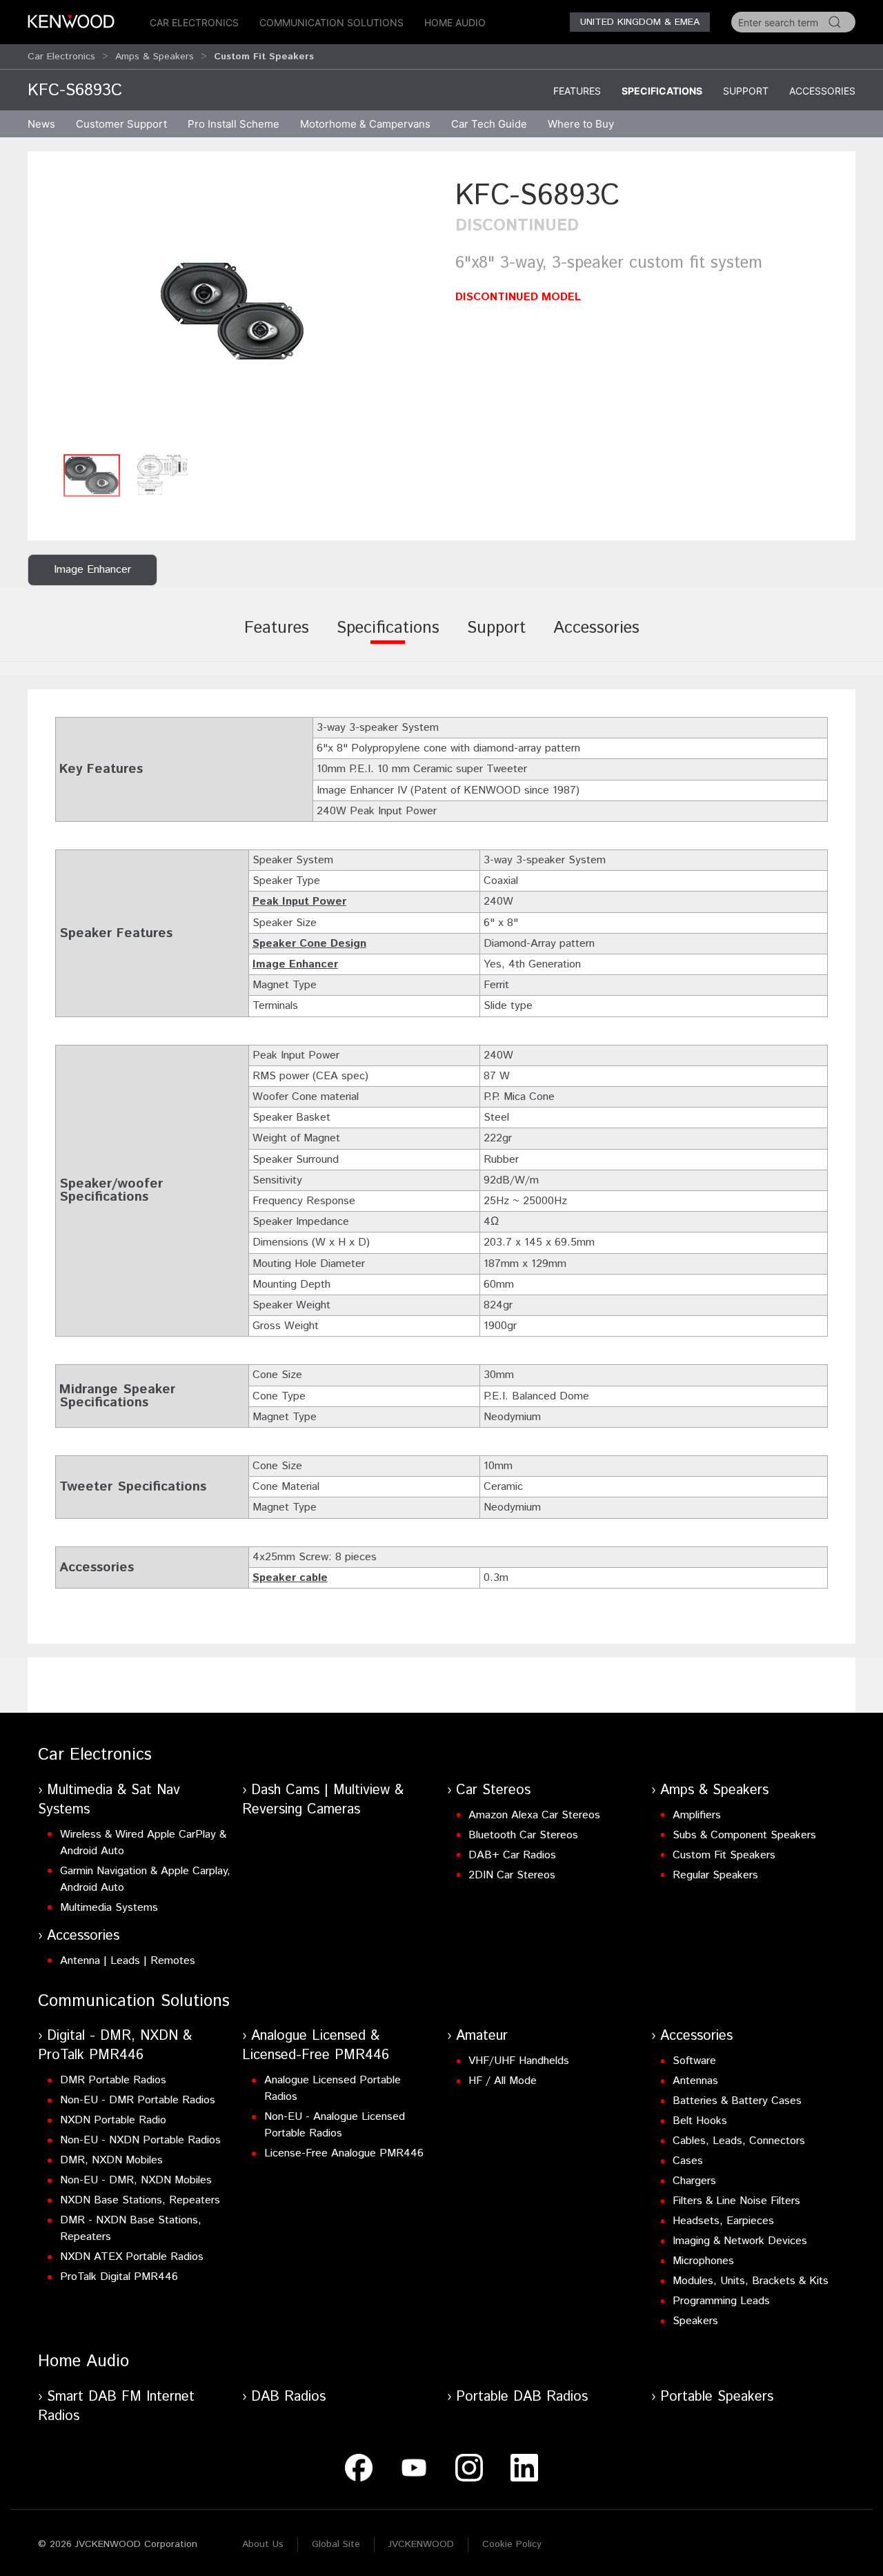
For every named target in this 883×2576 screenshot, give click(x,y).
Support (746, 91)
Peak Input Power (299, 902)
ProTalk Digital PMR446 (119, 2277)
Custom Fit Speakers (724, 1855)
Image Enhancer (295, 964)
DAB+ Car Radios (512, 1855)
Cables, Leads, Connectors (739, 2141)
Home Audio (455, 22)
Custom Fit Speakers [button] (264, 57)
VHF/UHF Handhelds (519, 2061)
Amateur (482, 2036)
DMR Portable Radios (113, 2080)
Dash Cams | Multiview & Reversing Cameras (323, 1800)
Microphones (703, 2261)
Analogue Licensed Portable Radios (333, 2088)
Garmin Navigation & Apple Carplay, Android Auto (145, 1879)
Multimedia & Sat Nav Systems (109, 1800)
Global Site (336, 2544)
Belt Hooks (700, 2121)
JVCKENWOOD (421, 2544)
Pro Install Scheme (234, 124)
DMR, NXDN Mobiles (111, 2160)
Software (694, 2061)
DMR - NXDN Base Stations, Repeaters (131, 2229)
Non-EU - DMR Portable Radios (138, 2100)
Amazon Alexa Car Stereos (534, 1815)
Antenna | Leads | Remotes (128, 1961)
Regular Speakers (715, 1875)
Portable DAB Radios (522, 2397)
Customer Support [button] (121, 124)
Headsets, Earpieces (723, 2221)
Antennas (695, 2081)
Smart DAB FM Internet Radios (116, 2407)
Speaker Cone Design (309, 944)
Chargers (694, 2181)
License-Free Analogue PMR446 (344, 2153)
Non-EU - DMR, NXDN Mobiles (136, 2180)
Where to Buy (581, 124)
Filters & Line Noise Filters (736, 2201)
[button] (235, 311)
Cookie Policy (512, 2544)
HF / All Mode (503, 2081)
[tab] (277, 638)
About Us (263, 2544)
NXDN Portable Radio (113, 2120)
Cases (688, 2161)
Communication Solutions (331, 22)
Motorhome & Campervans (365, 124)
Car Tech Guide (489, 124)
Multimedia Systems (109, 1908)
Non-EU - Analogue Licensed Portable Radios (335, 2125)
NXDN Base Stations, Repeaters (140, 2200)
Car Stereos (493, 1790)
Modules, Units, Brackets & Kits (751, 2281)
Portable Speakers (717, 2397)
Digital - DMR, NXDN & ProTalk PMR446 (115, 2046)
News (41, 124)
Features (577, 91)
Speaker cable (290, 1578)
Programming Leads (721, 2301)
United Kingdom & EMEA (640, 22)
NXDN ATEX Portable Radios (132, 2257)
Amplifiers (697, 1815)
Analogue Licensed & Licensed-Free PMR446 (316, 2046)
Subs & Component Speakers (744, 1835)
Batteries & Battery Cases (737, 2101)
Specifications (662, 91)
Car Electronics (194, 22)
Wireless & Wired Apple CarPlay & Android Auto (143, 1843)
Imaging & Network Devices (740, 2241)
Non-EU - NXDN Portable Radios (140, 2140)
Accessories (822, 91)
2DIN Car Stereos (512, 1875)
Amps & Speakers (155, 57)
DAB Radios (288, 2397)
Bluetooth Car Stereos (523, 1835)
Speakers (695, 2321)
